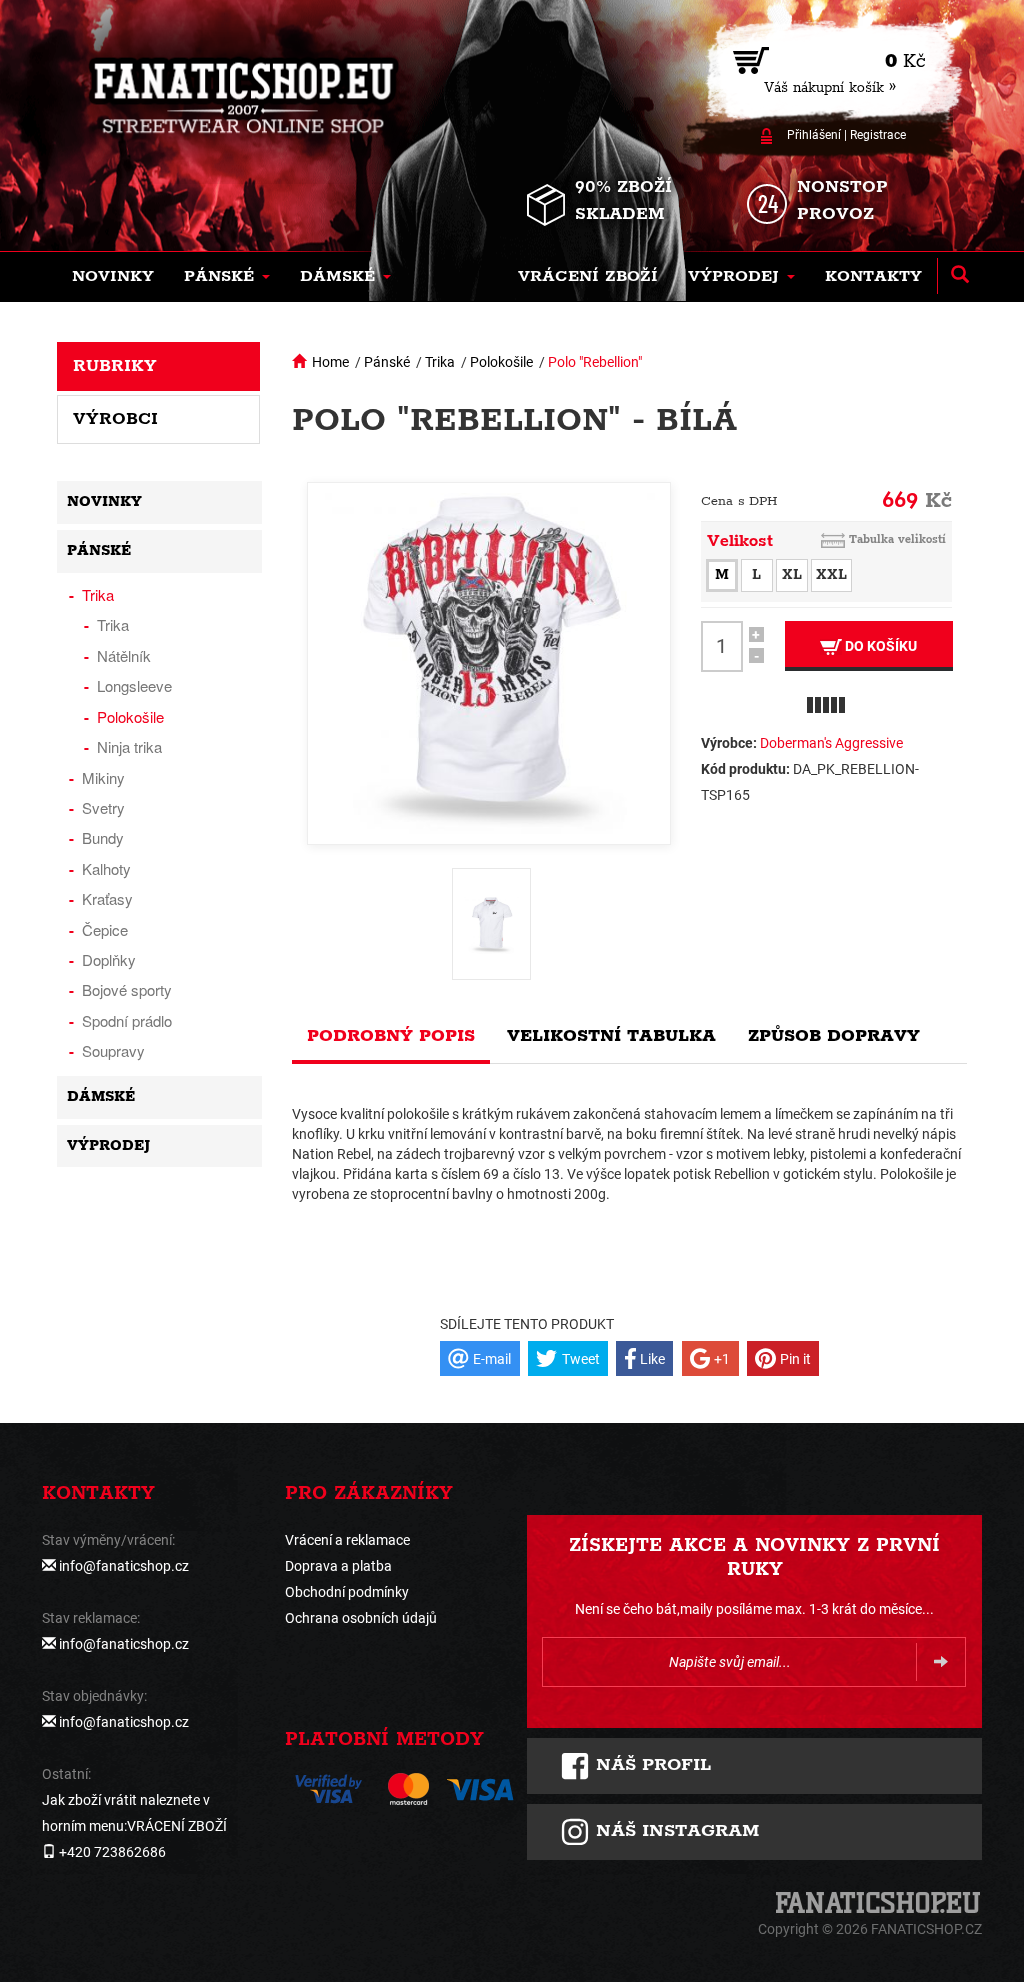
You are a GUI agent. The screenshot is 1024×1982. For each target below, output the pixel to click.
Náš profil (650, 1765)
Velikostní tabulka (611, 1036)
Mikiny (103, 777)
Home (330, 362)
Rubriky (115, 366)
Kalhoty (106, 868)
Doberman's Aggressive (831, 743)
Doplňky (109, 959)
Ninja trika (129, 746)
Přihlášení (814, 135)
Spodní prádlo (127, 1020)
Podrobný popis (391, 1036)
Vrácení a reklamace (347, 1540)
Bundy (103, 837)
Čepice (105, 929)
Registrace (878, 135)
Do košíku (879, 646)
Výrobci (115, 419)
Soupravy (113, 1050)
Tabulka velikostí (897, 539)
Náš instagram (674, 1831)
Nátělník (124, 655)
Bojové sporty (127, 989)
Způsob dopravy (834, 1036)
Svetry (103, 807)
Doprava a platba (338, 1566)
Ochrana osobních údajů (361, 1618)
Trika (440, 362)
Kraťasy (107, 898)
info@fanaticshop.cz (124, 1566)
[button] (227, 277)
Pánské (387, 362)
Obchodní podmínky (347, 1592)
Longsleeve (134, 685)
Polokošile (501, 362)
